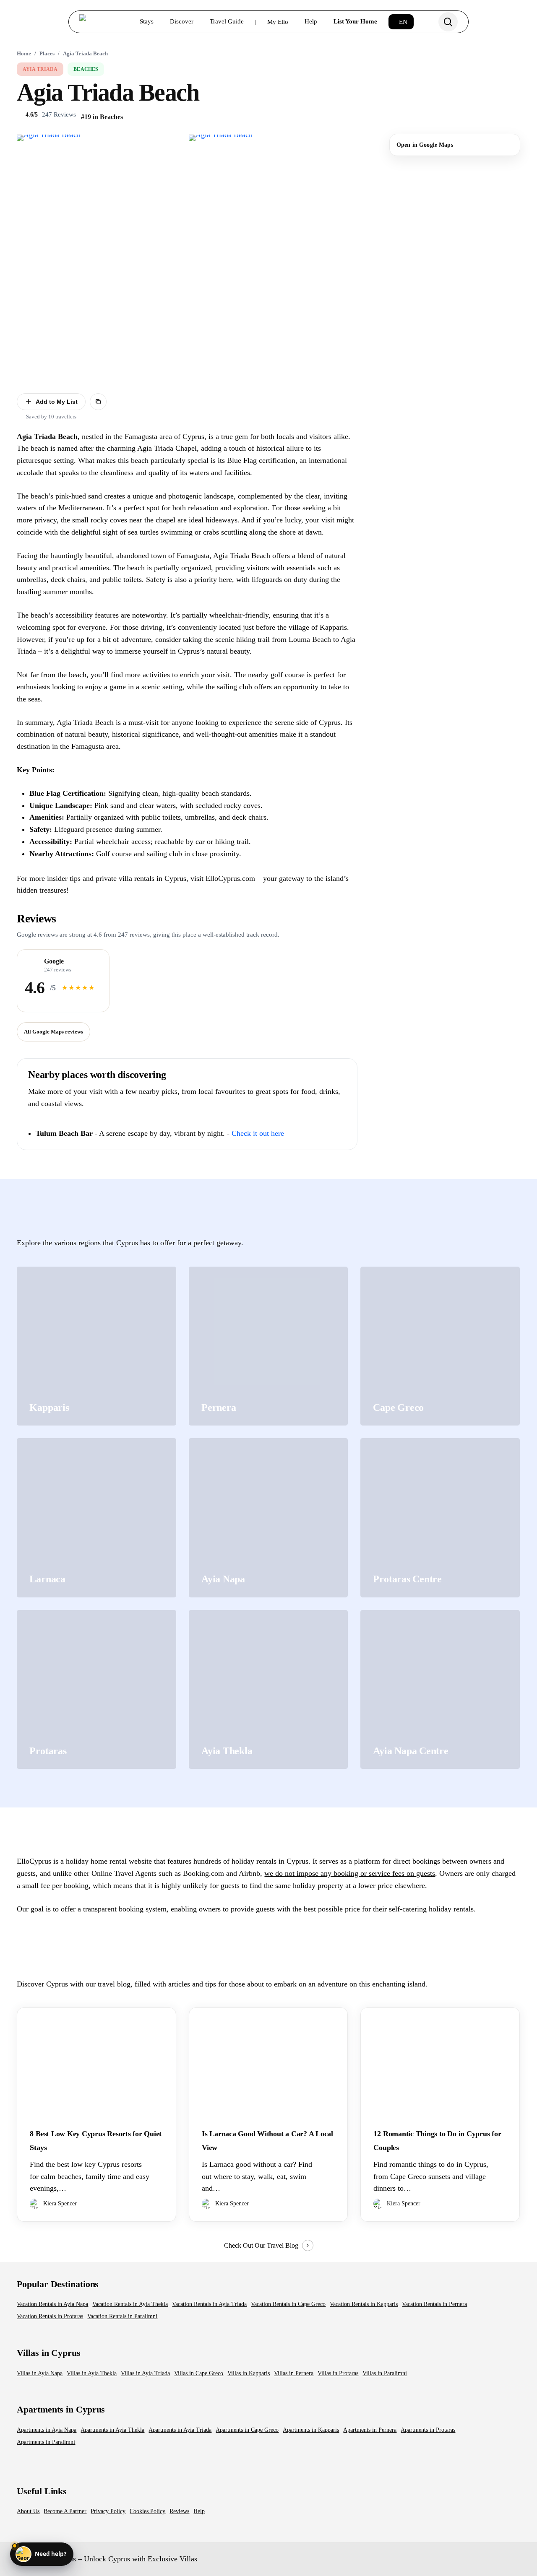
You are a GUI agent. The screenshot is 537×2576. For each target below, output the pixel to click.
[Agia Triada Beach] (101, 258)
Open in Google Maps (425, 145)
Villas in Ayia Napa (40, 2373)
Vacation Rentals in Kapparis (364, 2304)
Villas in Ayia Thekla (92, 2373)
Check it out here (258, 1133)
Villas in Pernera (294, 2373)
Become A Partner (65, 2511)
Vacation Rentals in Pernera (434, 2304)
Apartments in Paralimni (46, 2442)
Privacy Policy (108, 2511)
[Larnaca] (96, 1518)
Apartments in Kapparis (311, 2430)
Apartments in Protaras (428, 2430)
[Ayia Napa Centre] (440, 1690)
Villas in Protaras (338, 2373)
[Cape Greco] (440, 1346)
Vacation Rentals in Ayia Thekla (130, 2304)
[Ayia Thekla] (268, 1690)
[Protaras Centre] (440, 1518)
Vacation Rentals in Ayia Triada (209, 2304)
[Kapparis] (96, 1346)
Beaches (86, 69)
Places (47, 53)
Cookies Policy (147, 2511)
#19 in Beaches (102, 117)
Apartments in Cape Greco (247, 2430)
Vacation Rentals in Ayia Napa (52, 2304)
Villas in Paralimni (385, 2373)
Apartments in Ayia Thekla (112, 2430)
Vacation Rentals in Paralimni (122, 2316)
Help (199, 2511)
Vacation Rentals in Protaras (50, 2316)
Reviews (179, 2511)
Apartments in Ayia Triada (180, 2430)
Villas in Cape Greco (199, 2373)
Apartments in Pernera (370, 2430)
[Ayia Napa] (268, 1518)
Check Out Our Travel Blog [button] (261, 2245)
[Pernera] (268, 1346)
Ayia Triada (40, 69)
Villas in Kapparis (249, 2373)
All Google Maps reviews (53, 1032)
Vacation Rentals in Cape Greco (288, 2304)
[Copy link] (98, 402)
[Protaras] (96, 1690)
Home (24, 53)
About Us (28, 2511)
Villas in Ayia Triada (145, 2373)
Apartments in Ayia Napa (47, 2430)
